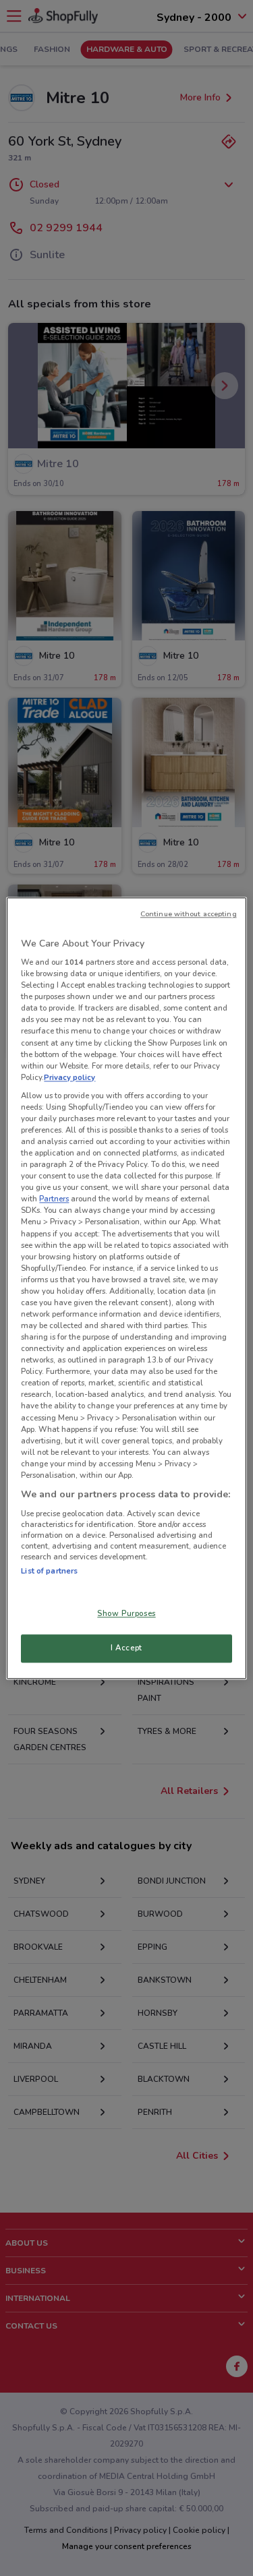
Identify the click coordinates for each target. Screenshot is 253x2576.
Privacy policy (69, 1077)
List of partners (49, 1571)
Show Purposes (126, 1613)
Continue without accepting (189, 914)
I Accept (126, 1648)
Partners (54, 1199)
